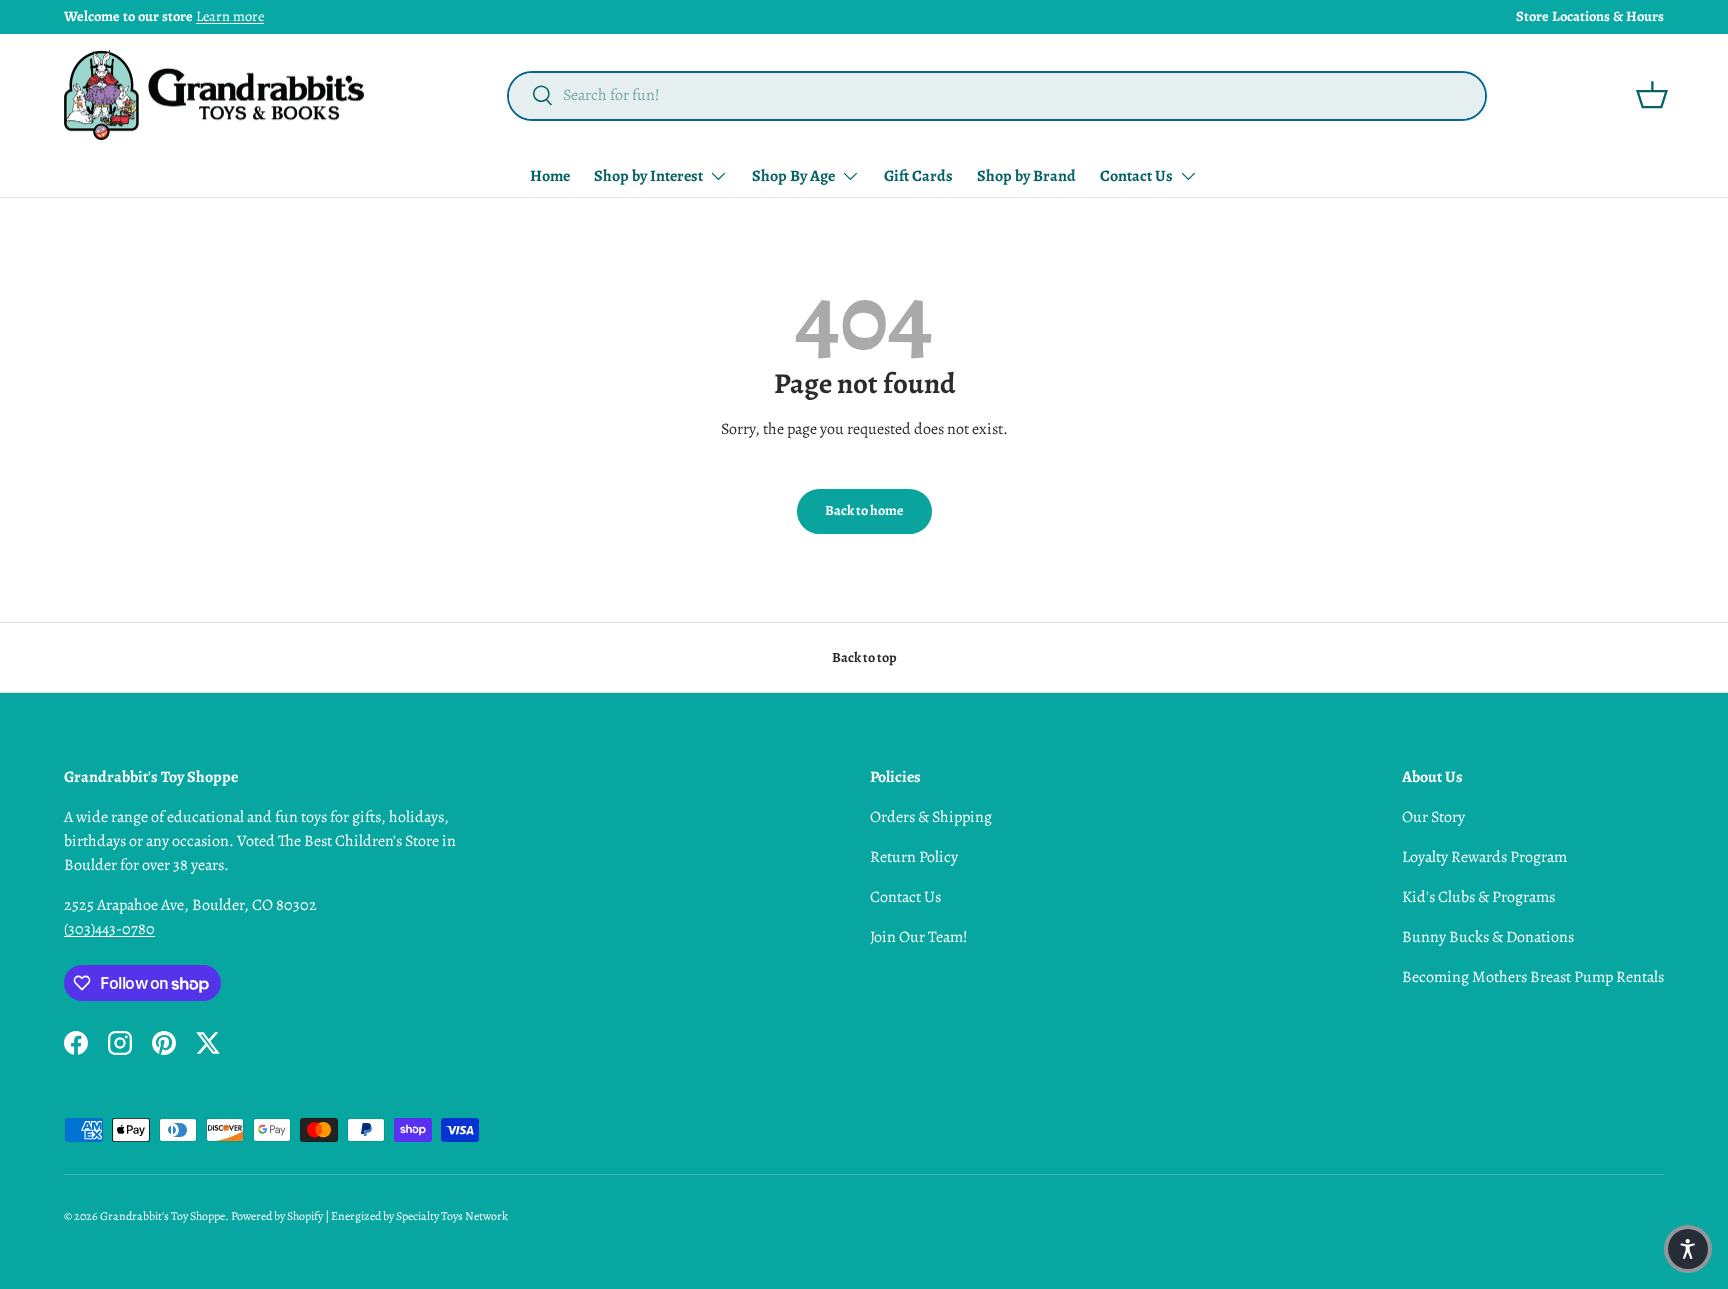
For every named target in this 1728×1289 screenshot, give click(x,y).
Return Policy (914, 857)
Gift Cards (918, 176)
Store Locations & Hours (1590, 16)
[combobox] (997, 95)
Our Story (1433, 817)
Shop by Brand (1026, 176)
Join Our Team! (919, 937)
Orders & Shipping (931, 817)
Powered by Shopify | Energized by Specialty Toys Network (369, 1216)
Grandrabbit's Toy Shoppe (162, 1216)
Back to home (864, 510)
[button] (1652, 95)
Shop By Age (793, 176)
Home (550, 176)
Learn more (230, 16)
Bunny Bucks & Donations (1488, 937)
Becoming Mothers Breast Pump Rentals (1533, 977)
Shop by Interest (648, 176)
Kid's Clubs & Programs (1478, 897)
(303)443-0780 (109, 929)
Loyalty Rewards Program (1484, 857)
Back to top (864, 657)
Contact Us (1136, 176)
